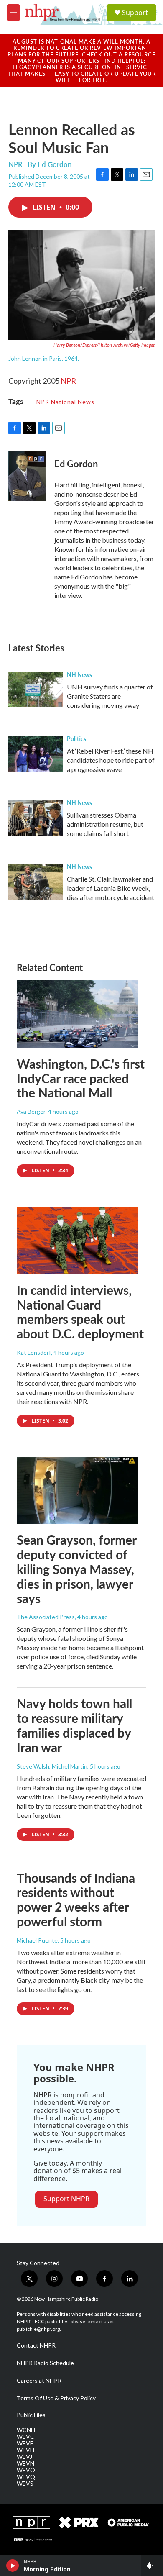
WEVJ (24, 2457)
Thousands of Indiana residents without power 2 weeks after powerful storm (76, 1899)
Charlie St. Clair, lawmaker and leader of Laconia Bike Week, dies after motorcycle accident (111, 888)
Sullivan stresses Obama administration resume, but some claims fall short (105, 824)
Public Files (31, 2415)
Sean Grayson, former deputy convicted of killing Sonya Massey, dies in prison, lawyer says (76, 1569)
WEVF (25, 2443)
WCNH (26, 2430)
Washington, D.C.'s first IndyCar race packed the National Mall (81, 1078)
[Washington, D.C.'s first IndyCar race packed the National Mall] (77, 1014)
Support (135, 13)
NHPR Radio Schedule (45, 2363)
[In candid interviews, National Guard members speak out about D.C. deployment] (77, 1241)
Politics (76, 738)
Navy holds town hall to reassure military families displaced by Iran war (74, 1725)
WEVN (25, 2463)
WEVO (26, 2470)
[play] (13, 2566)
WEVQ (26, 2477)
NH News (79, 674)
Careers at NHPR (39, 2381)
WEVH (25, 2450)
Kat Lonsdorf (34, 1352)
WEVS (25, 2484)
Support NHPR (66, 2199)
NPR (68, 381)
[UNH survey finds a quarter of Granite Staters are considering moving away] (36, 689)
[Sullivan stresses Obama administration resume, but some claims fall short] (36, 818)
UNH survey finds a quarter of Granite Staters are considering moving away (110, 696)
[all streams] (152, 2566)
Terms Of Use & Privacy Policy (56, 2398)
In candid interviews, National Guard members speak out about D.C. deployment (80, 1312)
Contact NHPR (36, 2345)
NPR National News (65, 402)
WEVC (25, 2437)
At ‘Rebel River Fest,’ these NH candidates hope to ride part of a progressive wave (111, 760)
